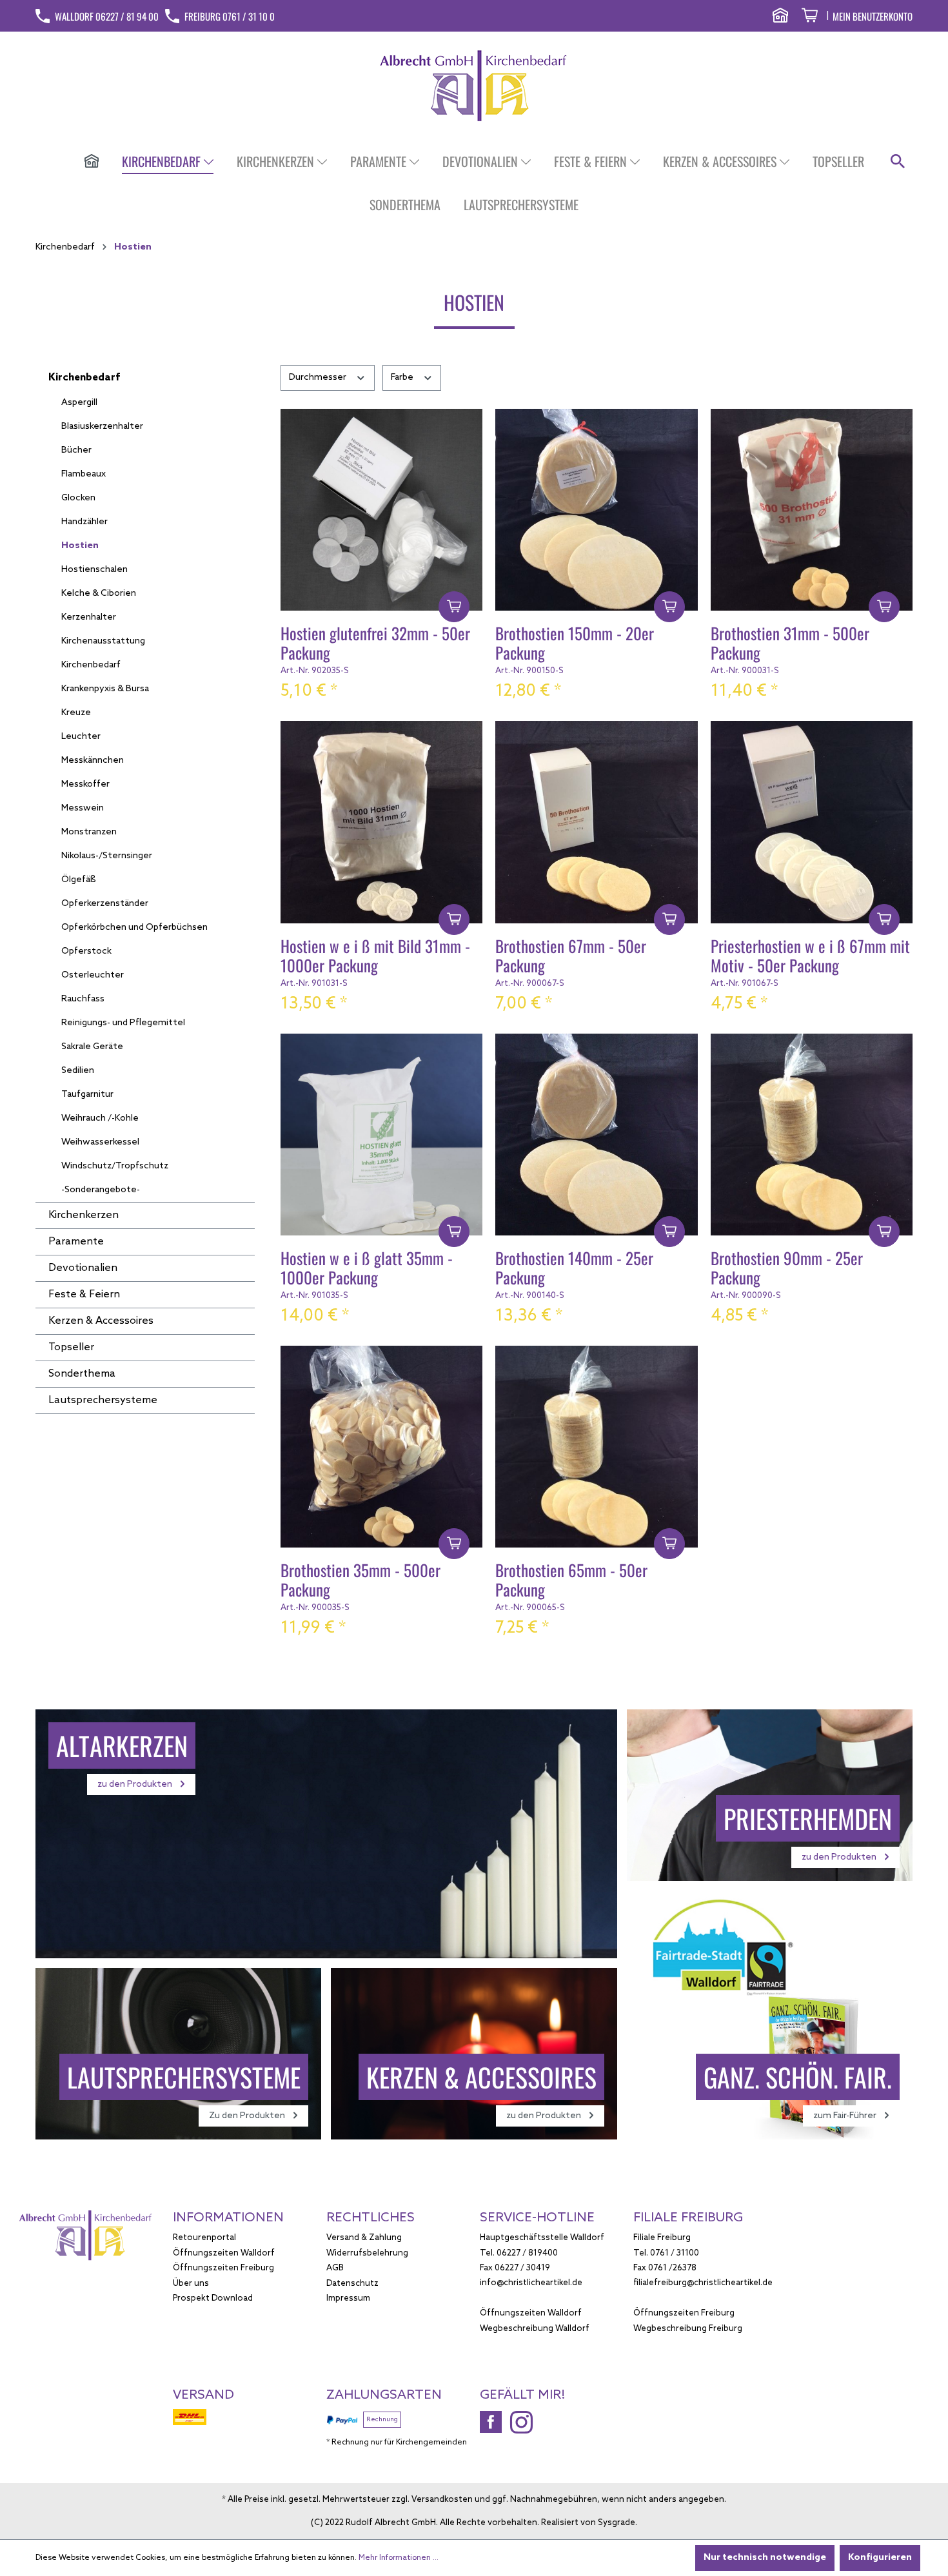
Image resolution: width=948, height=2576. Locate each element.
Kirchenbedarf (84, 378)
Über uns (191, 2284)
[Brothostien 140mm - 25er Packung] (596, 1135)
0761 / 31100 (675, 2253)
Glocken (78, 498)
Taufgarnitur (87, 1095)
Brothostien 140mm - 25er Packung (574, 1269)
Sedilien (78, 1071)
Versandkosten (442, 2500)
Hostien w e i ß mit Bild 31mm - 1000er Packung (375, 957)
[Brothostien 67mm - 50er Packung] (596, 822)
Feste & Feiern (84, 1294)
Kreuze (76, 713)
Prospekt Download (213, 2298)
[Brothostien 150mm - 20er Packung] (596, 510)
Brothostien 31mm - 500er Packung (790, 644)
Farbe (403, 378)
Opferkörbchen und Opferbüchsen (134, 928)
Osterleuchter (93, 975)
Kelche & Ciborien (99, 594)
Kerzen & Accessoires (101, 1321)
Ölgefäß (79, 880)
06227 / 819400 (527, 2253)
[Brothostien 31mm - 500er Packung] (812, 510)
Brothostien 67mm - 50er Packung (571, 957)
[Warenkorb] (810, 17)
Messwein (83, 808)
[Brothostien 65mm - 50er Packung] (596, 1447)
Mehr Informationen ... (399, 2558)
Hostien (80, 546)
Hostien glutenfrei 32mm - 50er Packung (375, 644)
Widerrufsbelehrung (367, 2253)
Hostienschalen (94, 570)
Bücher (76, 450)
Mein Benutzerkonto (873, 16)
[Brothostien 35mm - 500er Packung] (381, 1447)
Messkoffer (85, 784)
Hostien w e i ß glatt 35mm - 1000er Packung (367, 1269)
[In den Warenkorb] (454, 607)
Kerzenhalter (89, 617)
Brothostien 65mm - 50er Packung (571, 1581)
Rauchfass (83, 999)
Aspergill (79, 403)
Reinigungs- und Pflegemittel (123, 1023)
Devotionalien (83, 1268)
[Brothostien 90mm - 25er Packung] (812, 1135)
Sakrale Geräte (92, 1047)
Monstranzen (89, 832)
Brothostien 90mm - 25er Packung (787, 1269)
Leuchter (81, 737)
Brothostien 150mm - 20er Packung (575, 644)
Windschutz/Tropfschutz (115, 1166)
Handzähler (84, 522)
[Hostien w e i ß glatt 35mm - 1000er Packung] (381, 1135)
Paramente (76, 1242)
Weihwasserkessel (100, 1142)
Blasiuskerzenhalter (102, 427)
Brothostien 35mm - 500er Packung (360, 1581)
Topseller (71, 1347)
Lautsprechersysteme (103, 1400)
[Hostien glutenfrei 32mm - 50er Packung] (381, 510)
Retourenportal (204, 2238)
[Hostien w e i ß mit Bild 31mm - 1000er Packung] (381, 822)
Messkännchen (93, 761)
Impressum (348, 2298)
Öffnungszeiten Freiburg (223, 2268)
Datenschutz (352, 2284)
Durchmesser (319, 378)
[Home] (92, 162)
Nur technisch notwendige (765, 2558)
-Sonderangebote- (101, 1190)
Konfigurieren (880, 2558)
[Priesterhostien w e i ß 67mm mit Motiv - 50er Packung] (812, 822)
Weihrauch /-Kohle (100, 1118)
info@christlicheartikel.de (531, 2283)
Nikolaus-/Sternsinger (107, 856)
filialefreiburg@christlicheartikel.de (703, 2283)
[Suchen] (898, 162)
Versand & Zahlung (364, 2238)
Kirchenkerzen (84, 1215)
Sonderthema (82, 1374)
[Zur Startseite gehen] (474, 85)
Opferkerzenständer (105, 904)
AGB (335, 2268)
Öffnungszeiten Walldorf (224, 2253)
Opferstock (86, 951)
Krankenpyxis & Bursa (105, 689)
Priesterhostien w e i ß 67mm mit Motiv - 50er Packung (810, 957)
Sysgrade (617, 2523)
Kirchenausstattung (103, 641)
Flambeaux (84, 474)
